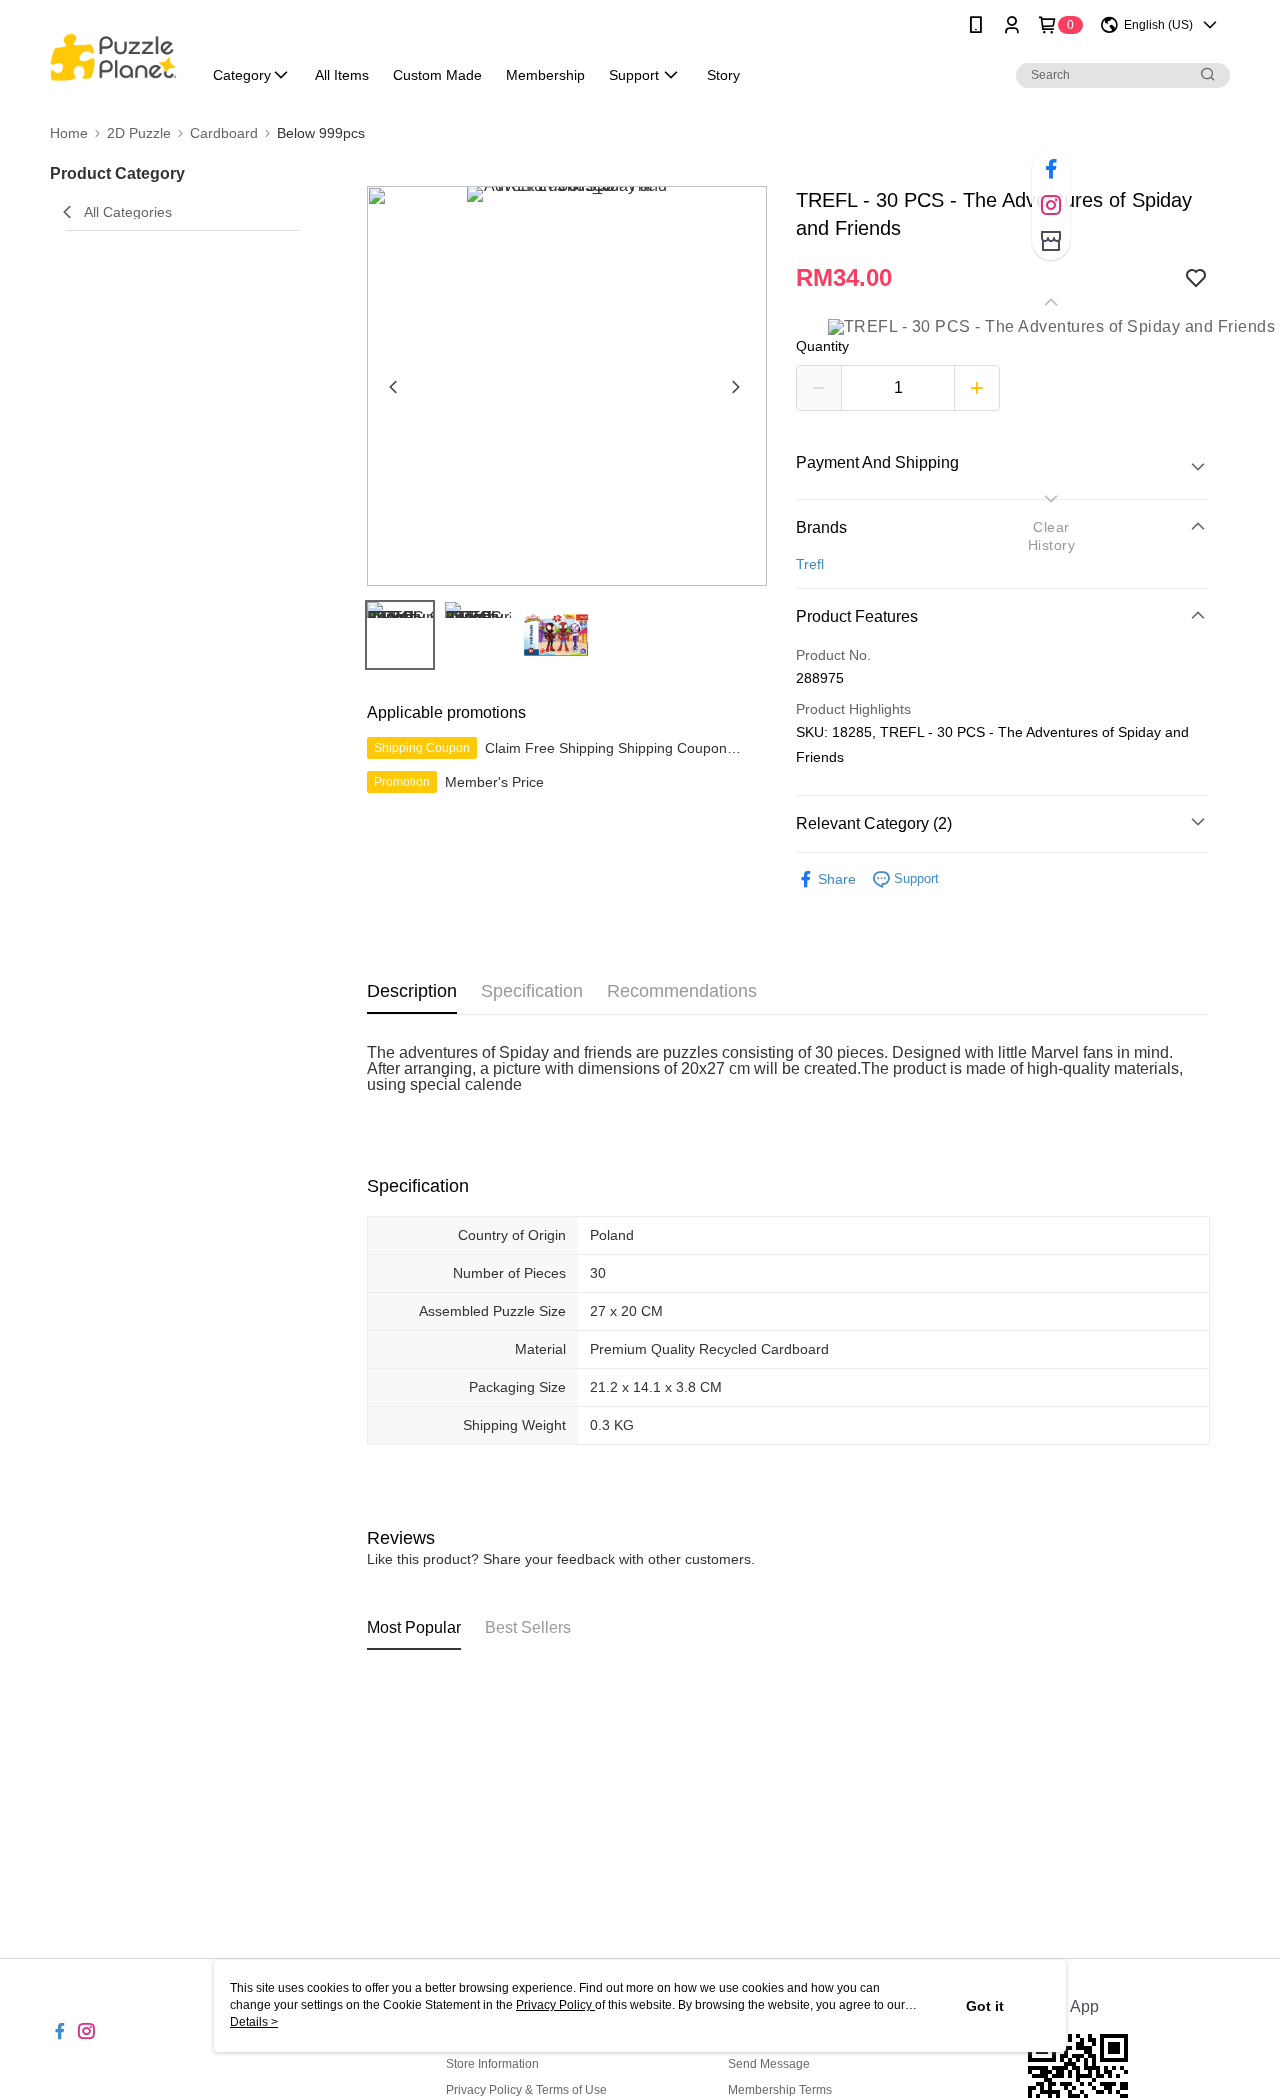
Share (837, 879)
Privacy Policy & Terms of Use (526, 2090)
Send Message (769, 2064)
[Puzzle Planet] (113, 52)
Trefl (810, 564)
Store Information (492, 2064)
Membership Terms (780, 2090)
